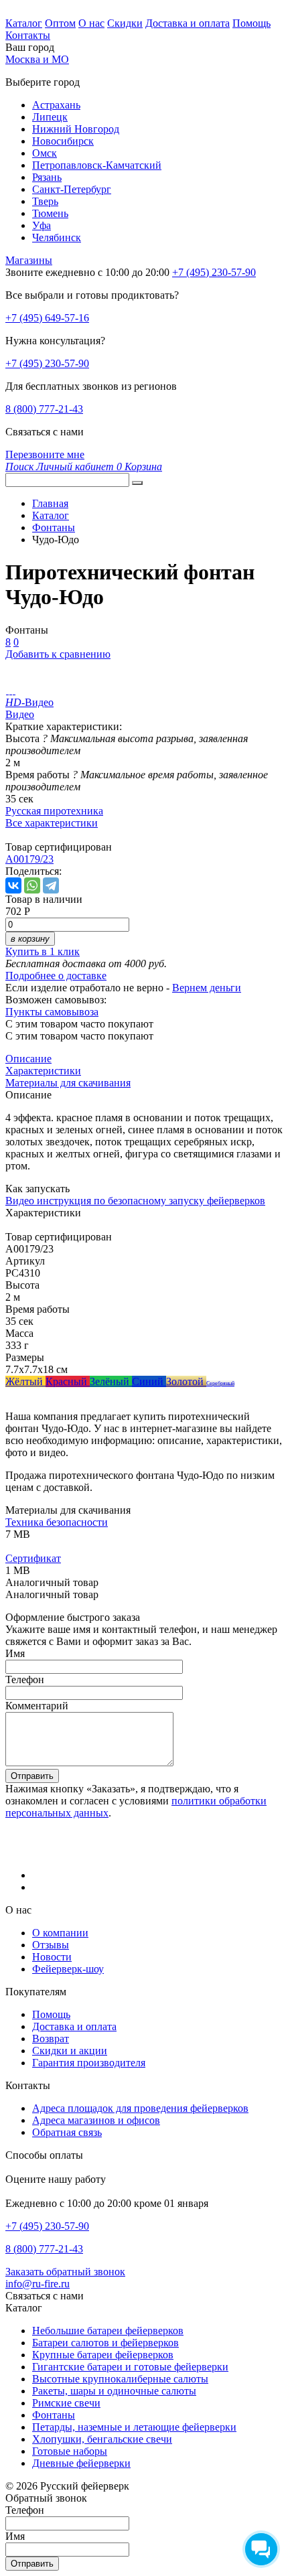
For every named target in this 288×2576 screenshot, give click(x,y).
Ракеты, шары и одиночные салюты (114, 2391)
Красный (68, 1381)
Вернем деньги (207, 988)
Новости (52, 1957)
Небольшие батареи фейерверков (108, 2331)
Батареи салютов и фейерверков (105, 2343)
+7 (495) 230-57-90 (47, 363)
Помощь (251, 23)
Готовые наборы (70, 2451)
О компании (60, 1933)
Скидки (125, 23)
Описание (28, 1059)
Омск (45, 153)
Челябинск (57, 237)
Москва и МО (37, 59)
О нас (91, 23)
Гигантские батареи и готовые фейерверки (130, 2367)
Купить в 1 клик (43, 951)
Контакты (28, 35)
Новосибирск (63, 141)
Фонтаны (54, 2415)
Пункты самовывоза (52, 1012)
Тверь (45, 201)
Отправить (32, 1776)
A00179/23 (29, 859)
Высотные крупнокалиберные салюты (120, 2379)
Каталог (24, 23)
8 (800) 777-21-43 (44, 409)
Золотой (186, 1381)
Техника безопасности (57, 1522)
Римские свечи (66, 2403)
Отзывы (51, 1945)
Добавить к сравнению (58, 654)
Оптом (60, 23)
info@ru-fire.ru (38, 2284)
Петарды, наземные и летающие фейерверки (134, 2427)
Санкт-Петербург (72, 189)
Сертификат (33, 1558)
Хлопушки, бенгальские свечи (102, 2439)
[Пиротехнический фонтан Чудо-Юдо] (7, 690)
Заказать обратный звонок (65, 2272)
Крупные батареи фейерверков (103, 2355)
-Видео (29, 702)
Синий (149, 1381)
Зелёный (111, 1381)
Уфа (42, 225)
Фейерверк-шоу (68, 1969)
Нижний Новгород (76, 129)
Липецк (50, 117)
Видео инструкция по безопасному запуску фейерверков (135, 1201)
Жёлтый (25, 1381)
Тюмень (50, 213)
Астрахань (56, 105)
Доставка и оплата (188, 23)
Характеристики (43, 1071)
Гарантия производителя (89, 2063)
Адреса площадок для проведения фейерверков (140, 2108)
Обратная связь (67, 2132)
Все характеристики (52, 823)
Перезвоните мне (45, 454)
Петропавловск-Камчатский (97, 165)
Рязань (47, 177)
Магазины (29, 260)
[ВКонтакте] (13, 885)
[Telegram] (51, 885)
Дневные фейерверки (81, 2463)
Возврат (51, 2038)
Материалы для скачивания (68, 1083)
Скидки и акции (70, 2051)
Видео (20, 714)
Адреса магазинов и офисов (96, 2120)
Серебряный (220, 1383)
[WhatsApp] (32, 885)
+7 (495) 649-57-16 (47, 318)
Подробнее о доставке (56, 976)
